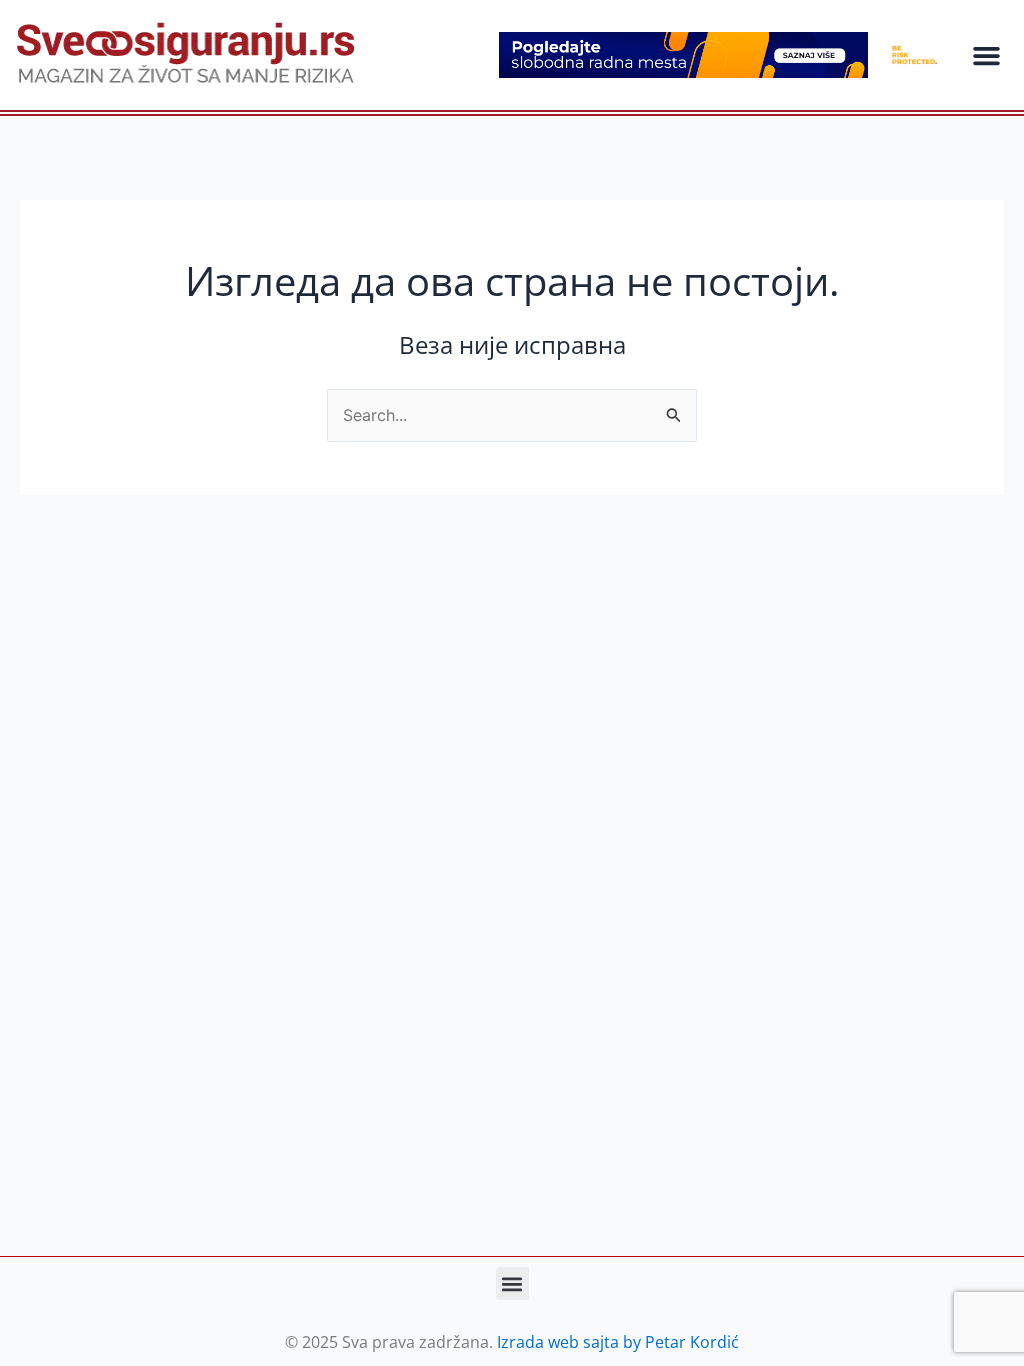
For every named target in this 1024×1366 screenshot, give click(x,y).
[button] (986, 55)
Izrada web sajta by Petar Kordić (618, 1342)
